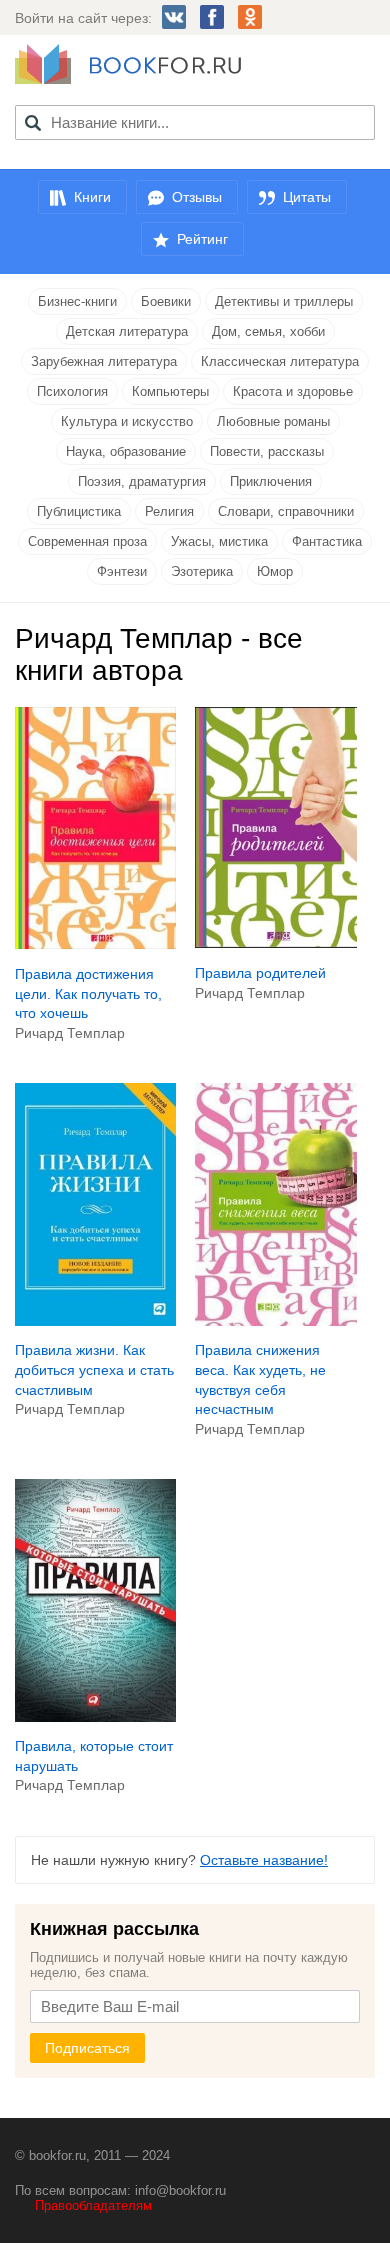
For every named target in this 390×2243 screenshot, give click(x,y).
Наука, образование (126, 451)
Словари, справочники (286, 511)
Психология (72, 391)
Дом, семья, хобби (268, 331)
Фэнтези (122, 571)
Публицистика (79, 511)
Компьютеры (170, 391)
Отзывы (197, 197)
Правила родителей (260, 973)
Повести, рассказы (267, 451)
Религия (169, 511)
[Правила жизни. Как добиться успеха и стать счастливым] (95, 1321)
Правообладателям (93, 2205)
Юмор (275, 571)
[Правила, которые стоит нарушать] (95, 1717)
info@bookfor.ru (180, 2190)
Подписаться (87, 2048)
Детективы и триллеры (284, 301)
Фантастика (327, 541)
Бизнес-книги (77, 301)
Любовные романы (273, 421)
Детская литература (127, 331)
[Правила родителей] (275, 943)
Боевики (166, 301)
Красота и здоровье (293, 391)
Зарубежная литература (104, 361)
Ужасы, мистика (219, 541)
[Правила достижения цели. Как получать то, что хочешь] (95, 944)
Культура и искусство (127, 421)
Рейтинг (202, 239)
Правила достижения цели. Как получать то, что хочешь (88, 993)
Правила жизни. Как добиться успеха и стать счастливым (94, 1369)
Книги (92, 197)
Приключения (271, 481)
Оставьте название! (264, 1860)
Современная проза (87, 541)
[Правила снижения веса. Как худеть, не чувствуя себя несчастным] (275, 1321)
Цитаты (307, 197)
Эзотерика (202, 571)
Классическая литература (280, 361)
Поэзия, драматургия (142, 481)
